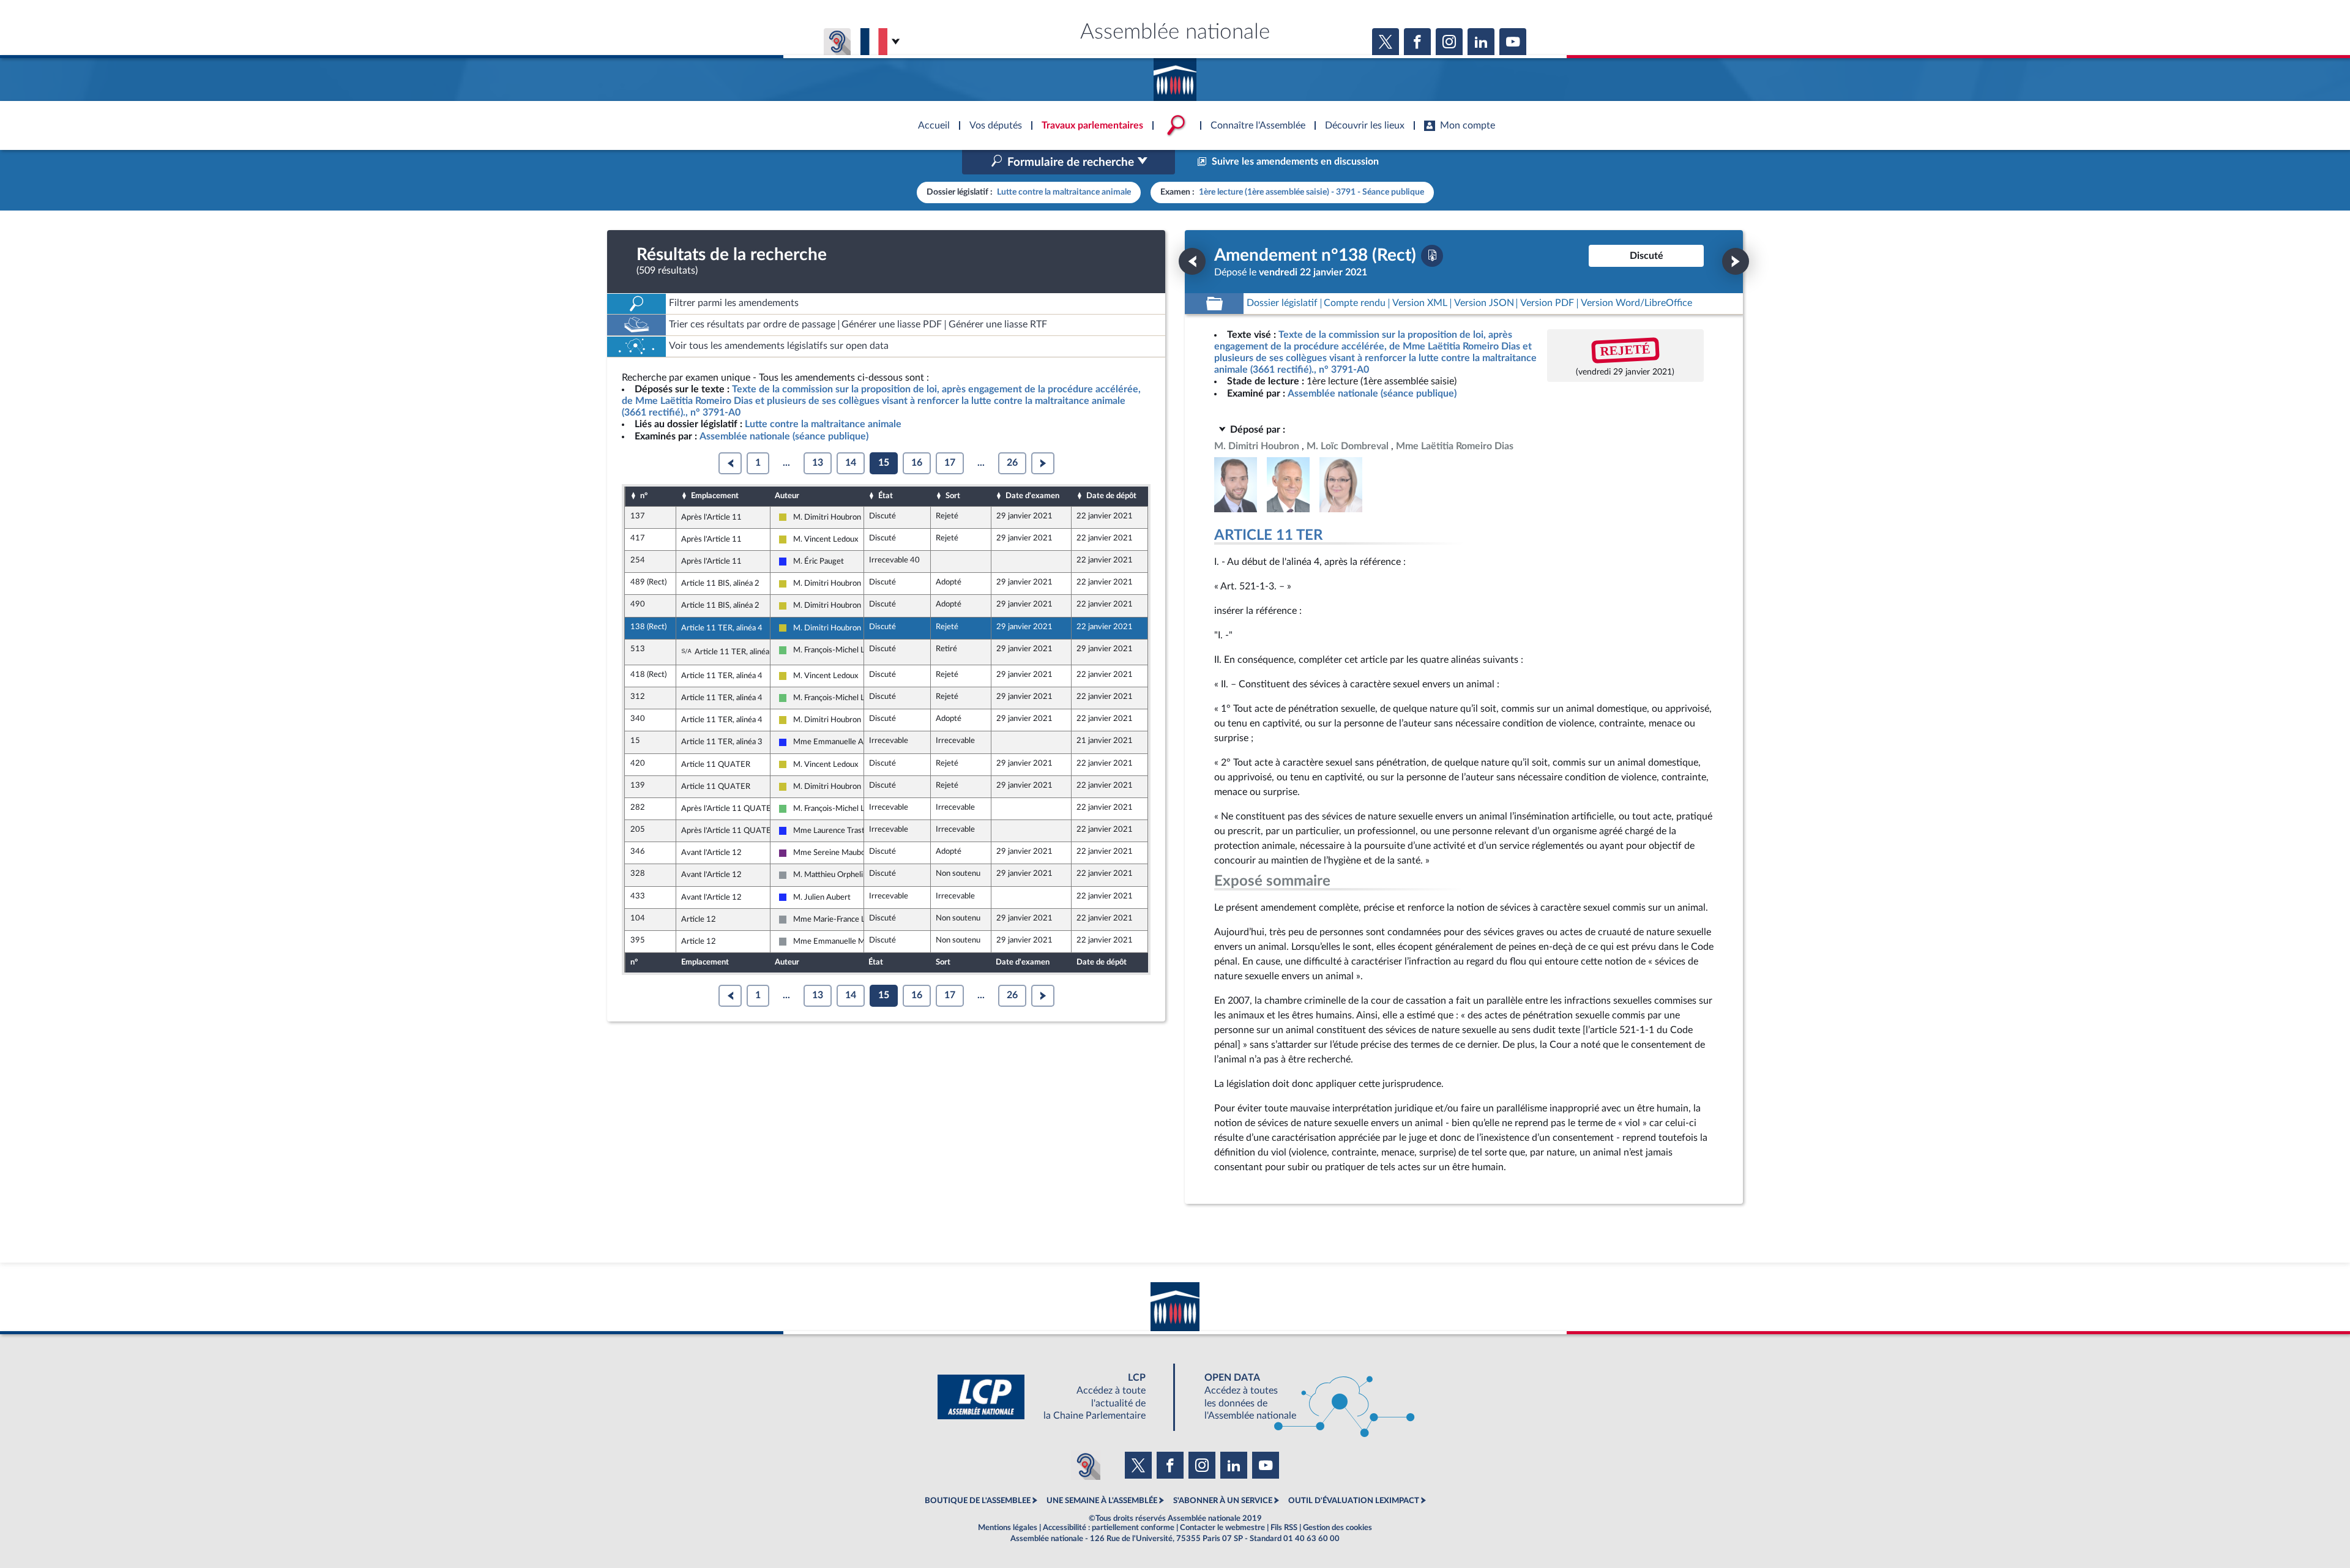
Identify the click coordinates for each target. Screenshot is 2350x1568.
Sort (953, 496)
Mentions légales (1008, 1528)
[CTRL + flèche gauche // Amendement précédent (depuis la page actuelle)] (1192, 261)
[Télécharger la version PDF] (1432, 256)
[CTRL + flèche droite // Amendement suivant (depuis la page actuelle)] (1736, 261)
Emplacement (715, 496)
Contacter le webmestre (1222, 1528)
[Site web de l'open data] (1299, 1397)
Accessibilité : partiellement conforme (1109, 1528)
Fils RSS (1284, 1528)
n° (644, 496)
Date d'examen (1032, 496)
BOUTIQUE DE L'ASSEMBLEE (978, 1501)
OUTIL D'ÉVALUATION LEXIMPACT (1354, 1501)
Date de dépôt (1111, 496)
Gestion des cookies (1337, 1528)
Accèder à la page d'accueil (1175, 75)
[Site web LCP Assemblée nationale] (1051, 1397)
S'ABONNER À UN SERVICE (1223, 1501)
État (886, 496)
